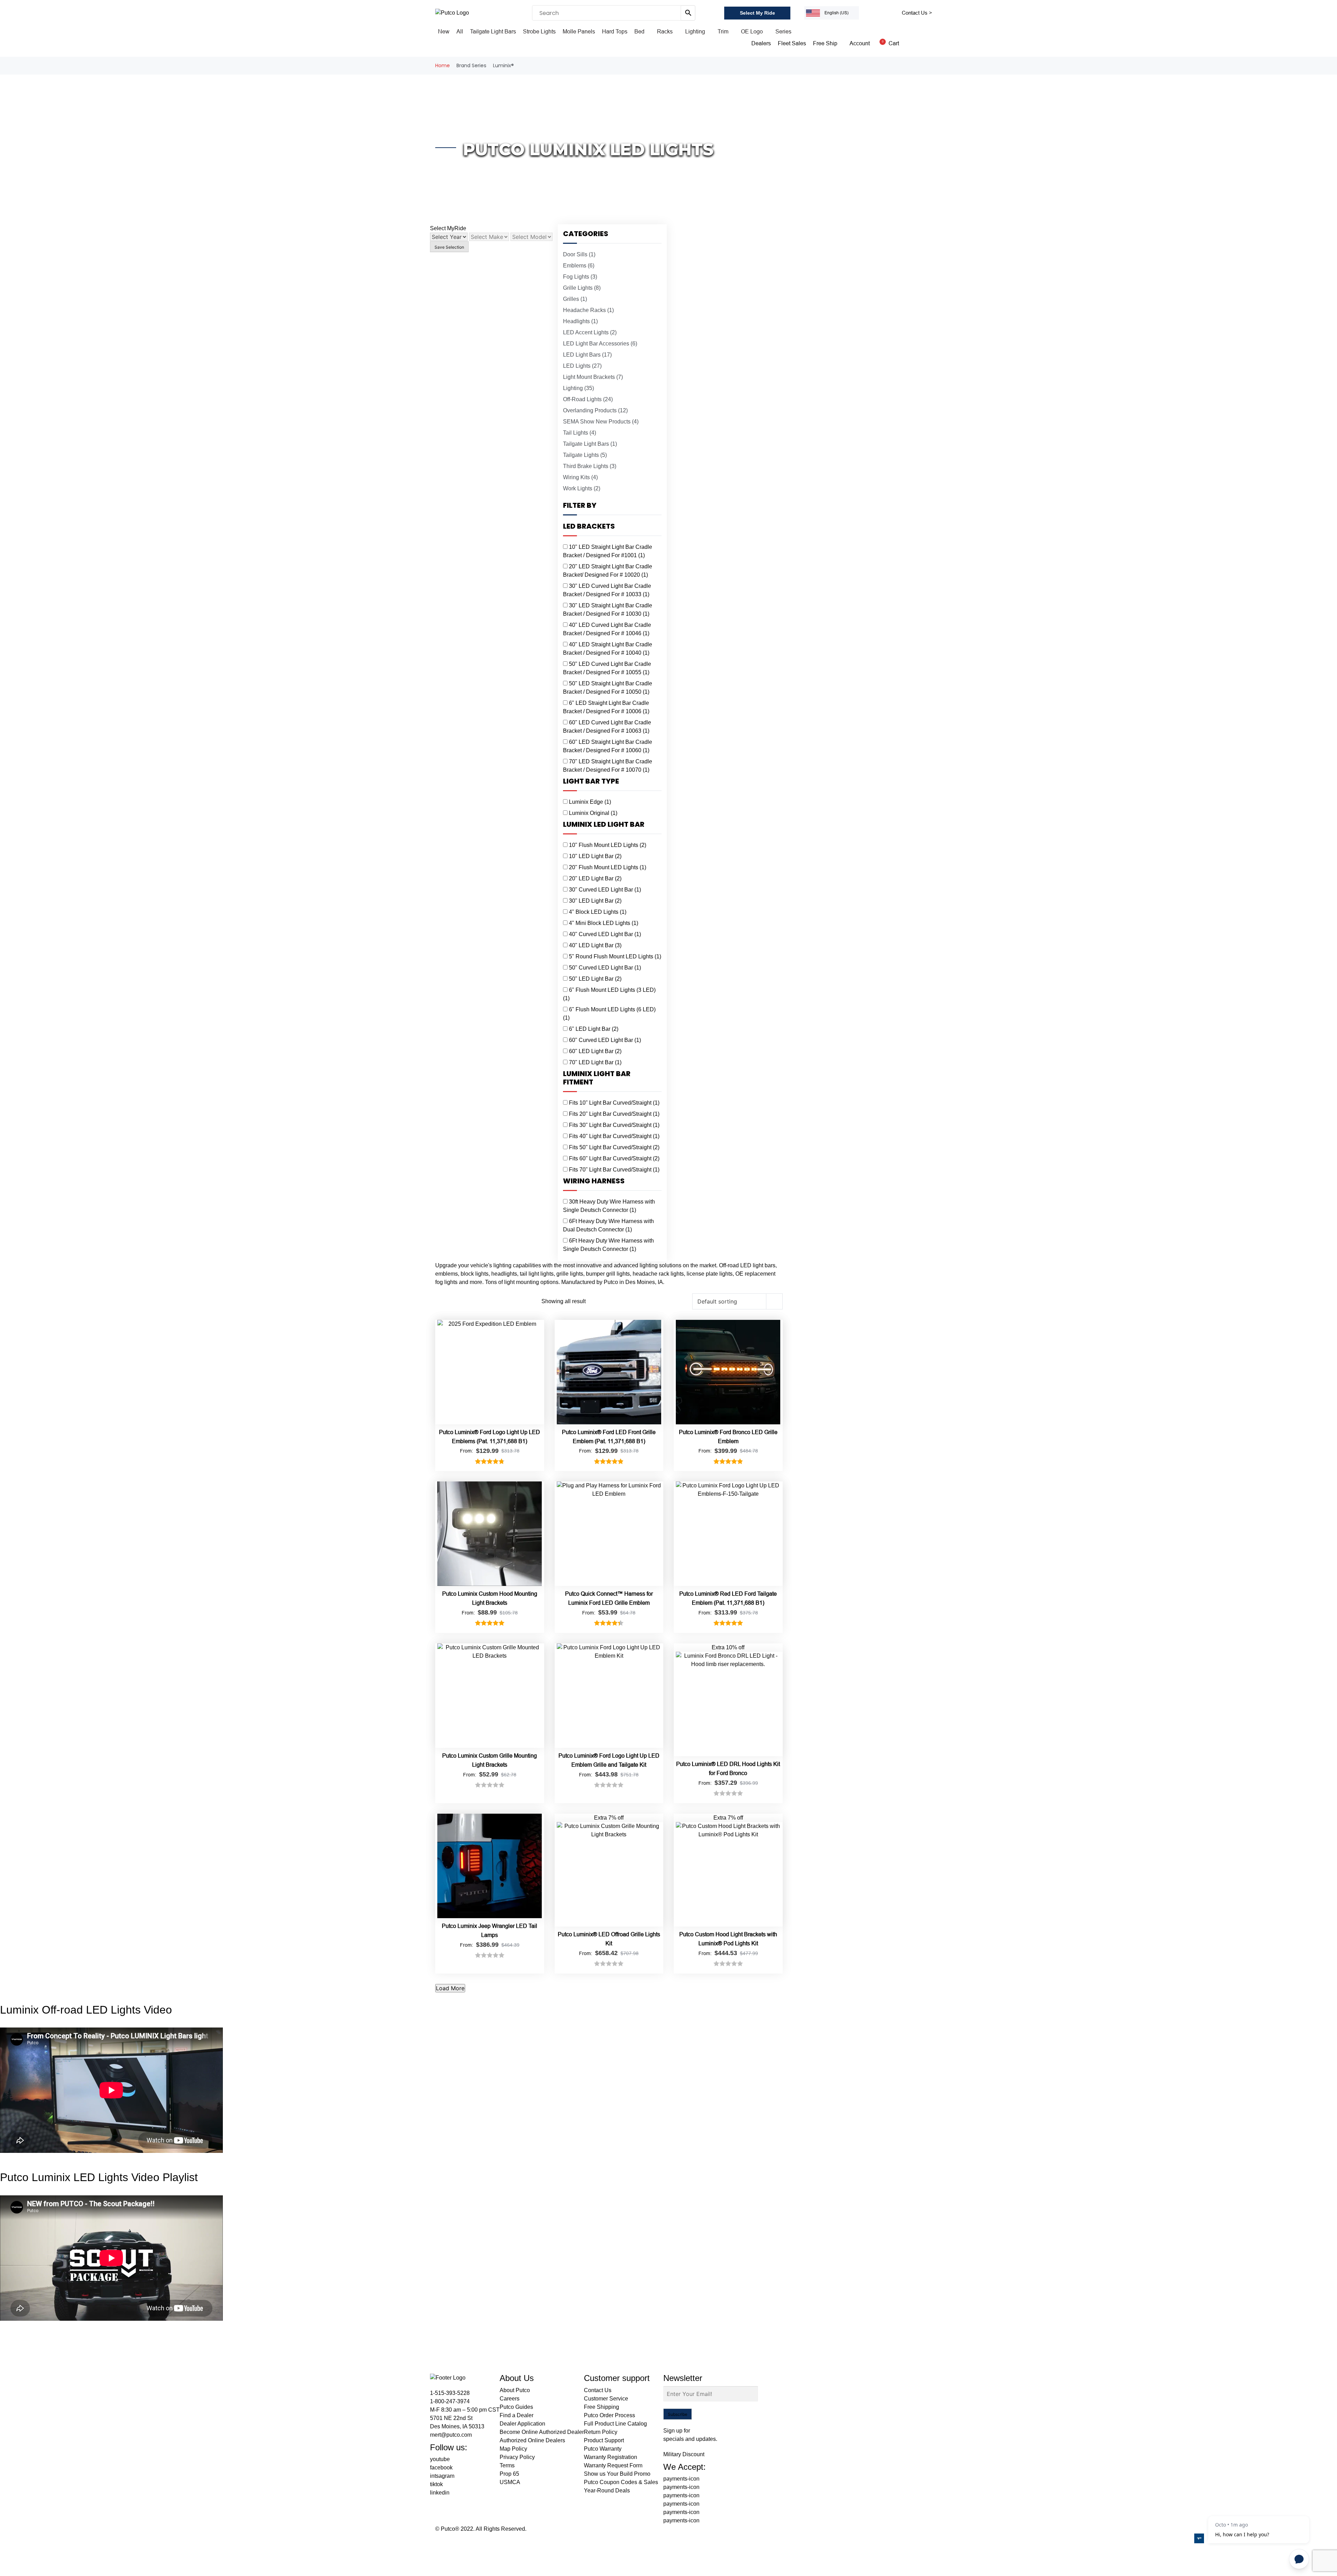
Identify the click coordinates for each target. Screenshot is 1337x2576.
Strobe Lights (539, 32)
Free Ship (825, 43)
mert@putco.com (451, 2435)
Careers (510, 2399)
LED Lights (582, 366)
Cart (890, 43)
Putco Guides (516, 2407)
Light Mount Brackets (593, 377)
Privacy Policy (517, 2457)
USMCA (510, 2482)
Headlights (580, 321)
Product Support (604, 2440)
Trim (723, 32)
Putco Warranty (603, 2449)
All (460, 32)
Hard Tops (615, 32)
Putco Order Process (609, 2415)
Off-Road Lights (588, 399)
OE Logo (752, 32)
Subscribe (678, 2414)
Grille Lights (582, 288)
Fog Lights (580, 277)
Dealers (761, 43)
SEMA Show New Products (601, 422)
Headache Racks (588, 310)
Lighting (695, 32)
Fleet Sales (792, 43)
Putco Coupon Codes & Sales (621, 2482)
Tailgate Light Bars (493, 32)
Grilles (575, 299)
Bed (639, 32)
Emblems (579, 266)
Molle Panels (579, 32)
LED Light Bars (587, 355)
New (444, 32)
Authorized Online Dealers (532, 2440)
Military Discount (684, 2454)
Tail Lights (580, 433)
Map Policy (513, 2449)
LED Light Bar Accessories (600, 344)
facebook (441, 2468)
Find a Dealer (517, 2415)
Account (860, 43)
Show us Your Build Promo (617, 2474)
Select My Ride (757, 13)
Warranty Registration (611, 2457)
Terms (507, 2465)
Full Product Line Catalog (615, 2424)
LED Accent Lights (590, 332)
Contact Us (598, 2390)
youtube (440, 2459)
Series (783, 32)
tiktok (436, 2484)
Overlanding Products (595, 410)
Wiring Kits (580, 477)
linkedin (440, 2493)
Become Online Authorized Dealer (542, 2432)
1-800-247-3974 (450, 2401)
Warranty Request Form (613, 2465)
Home (443, 65)
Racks (665, 32)
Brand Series (471, 65)
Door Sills (579, 254)
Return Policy (601, 2432)
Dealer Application (522, 2424)
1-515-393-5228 (450, 2393)
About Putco (515, 2390)
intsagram (442, 2476)
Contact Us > (917, 13)
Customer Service (606, 2399)
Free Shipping (601, 2407)
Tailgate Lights (585, 455)
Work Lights (582, 488)
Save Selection (449, 247)
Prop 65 (509, 2474)
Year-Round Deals (607, 2491)
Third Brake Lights (590, 466)
